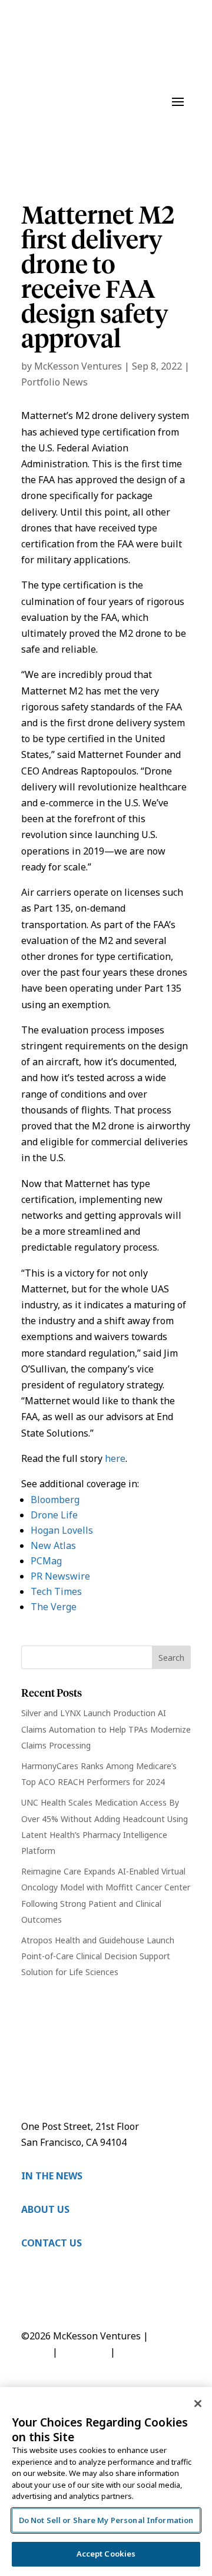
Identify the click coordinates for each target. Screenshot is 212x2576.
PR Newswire (60, 1576)
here (115, 1458)
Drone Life (54, 1515)
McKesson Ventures (78, 366)
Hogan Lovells (62, 1530)
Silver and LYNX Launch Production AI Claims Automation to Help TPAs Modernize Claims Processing (106, 1729)
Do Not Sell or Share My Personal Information (106, 2520)
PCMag (46, 1561)
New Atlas (53, 1545)
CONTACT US (52, 2243)
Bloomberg (55, 1500)
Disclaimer (84, 2352)
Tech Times (56, 1591)
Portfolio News (54, 382)
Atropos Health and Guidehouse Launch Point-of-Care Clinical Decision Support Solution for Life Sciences (98, 1956)
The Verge (54, 1607)
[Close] (198, 2404)
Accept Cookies (106, 2554)
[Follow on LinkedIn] (31, 2296)
